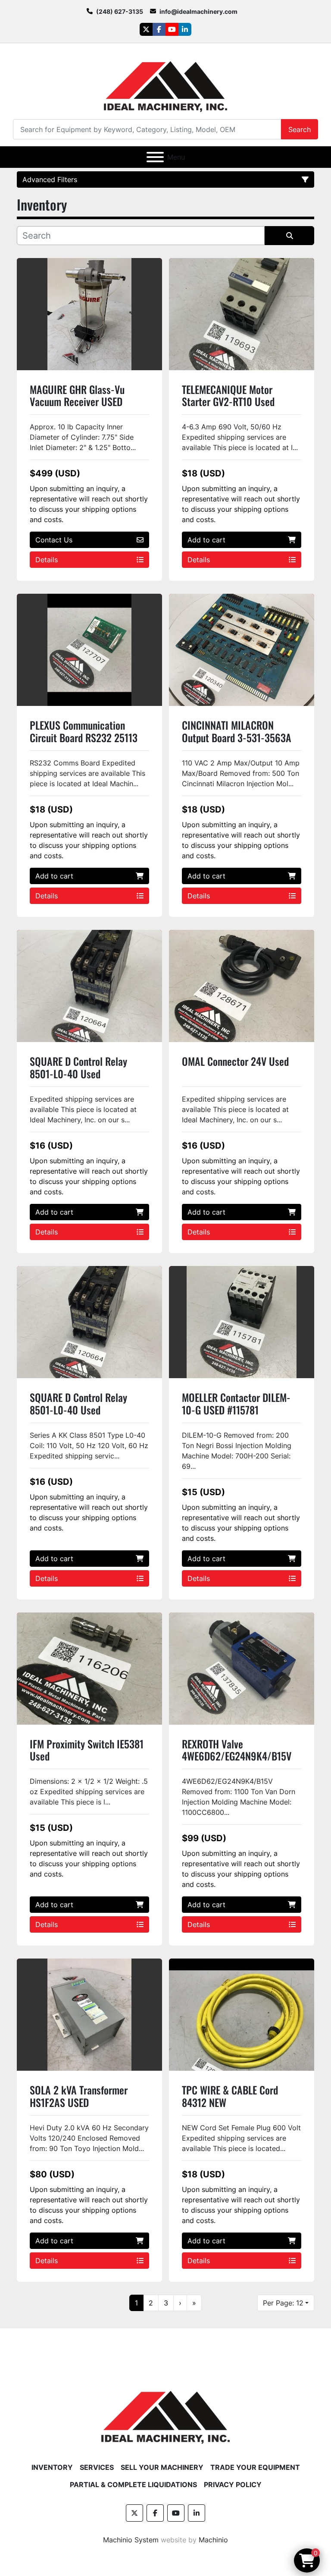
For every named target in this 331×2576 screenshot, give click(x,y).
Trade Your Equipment (255, 2467)
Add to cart (206, 540)
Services (97, 2467)
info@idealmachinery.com (198, 11)
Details (47, 560)
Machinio (213, 2540)
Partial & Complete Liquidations (133, 2485)
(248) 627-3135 (120, 11)
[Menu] (155, 157)
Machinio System (131, 2540)
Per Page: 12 (283, 2303)
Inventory (52, 2467)
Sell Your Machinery (162, 2467)
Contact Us (54, 540)
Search (300, 129)
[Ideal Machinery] (165, 2411)
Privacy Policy (233, 2485)
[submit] (289, 236)
